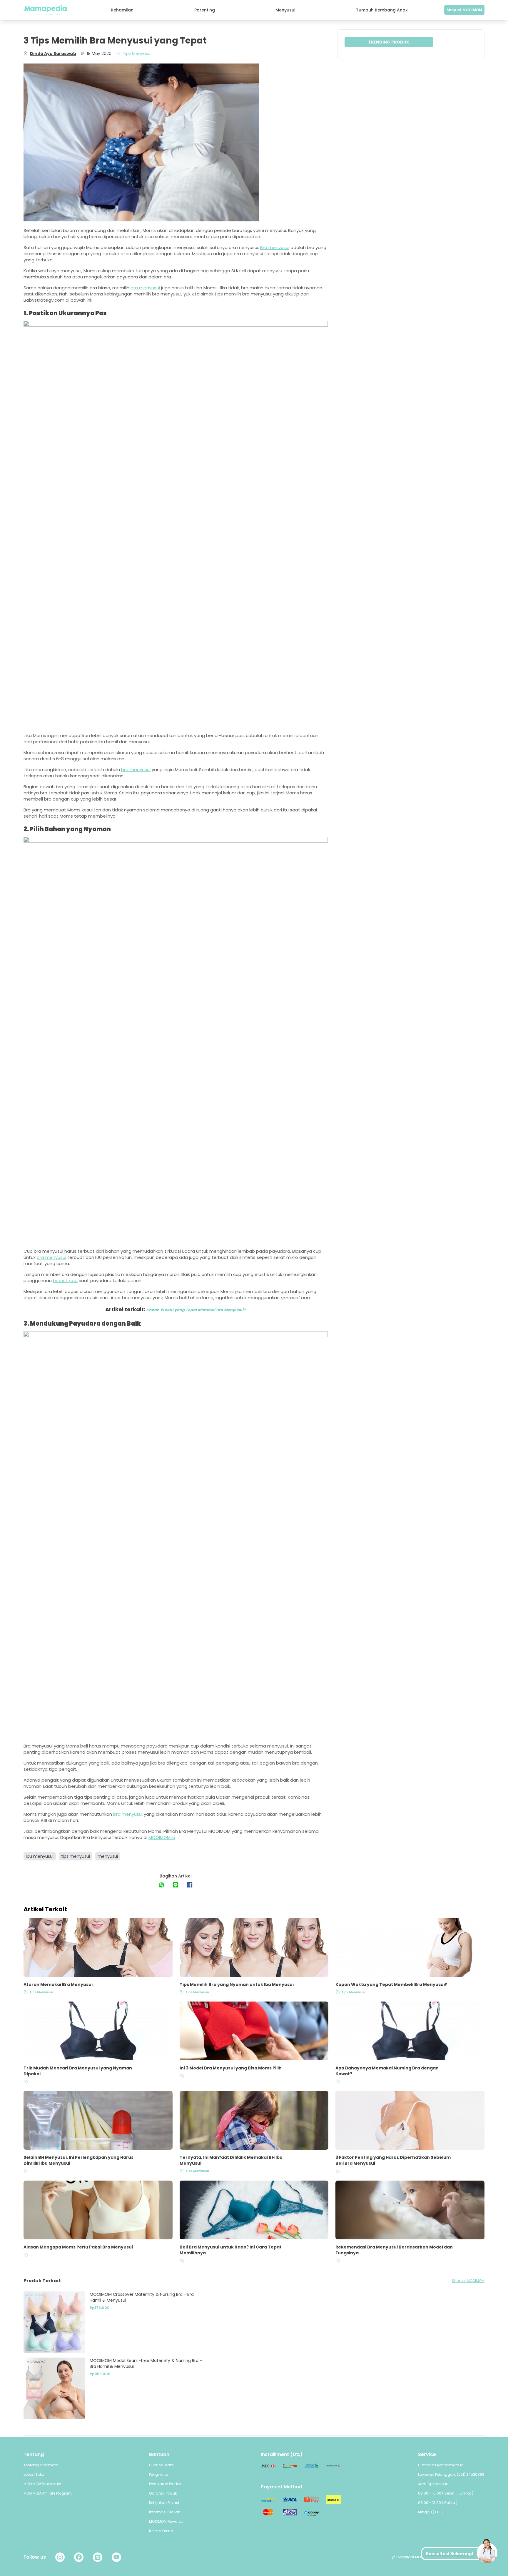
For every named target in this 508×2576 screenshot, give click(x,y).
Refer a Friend (161, 2531)
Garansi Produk (163, 2493)
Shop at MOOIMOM (464, 10)
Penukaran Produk (165, 2484)
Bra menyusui (275, 247)
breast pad (65, 1281)
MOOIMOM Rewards (166, 2521)
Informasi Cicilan (165, 2512)
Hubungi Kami (162, 2465)
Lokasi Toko (34, 2474)
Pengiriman (159, 2474)
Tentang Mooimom (41, 2465)
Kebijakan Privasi (164, 2503)
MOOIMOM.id (162, 1837)
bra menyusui (145, 288)
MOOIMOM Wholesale (42, 2484)
